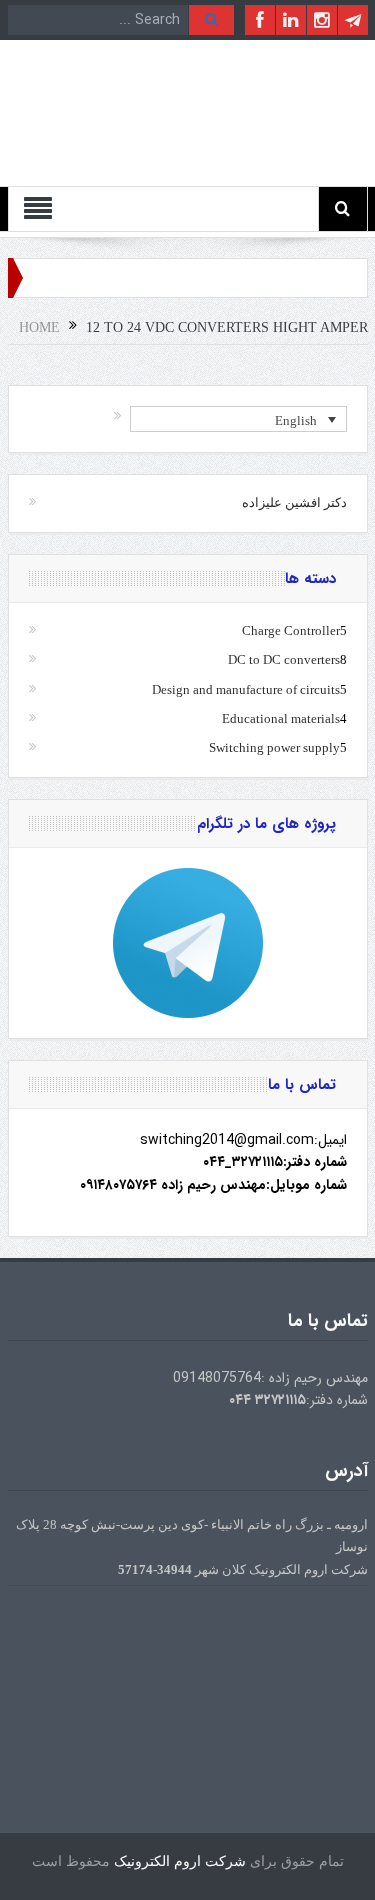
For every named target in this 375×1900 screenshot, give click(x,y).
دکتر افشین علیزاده (294, 502)
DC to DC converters (284, 659)
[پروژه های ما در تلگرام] (188, 943)
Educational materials (281, 718)
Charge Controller (291, 630)
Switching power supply (274, 747)
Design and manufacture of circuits (246, 689)
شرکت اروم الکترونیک (180, 1861)
